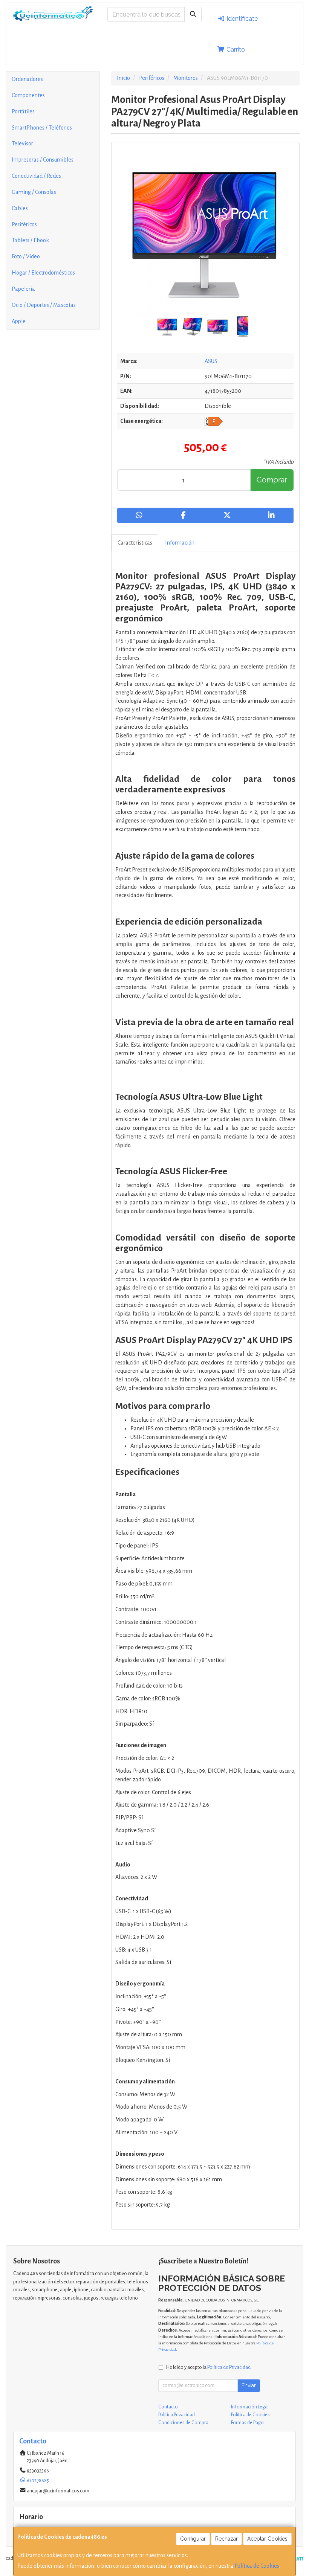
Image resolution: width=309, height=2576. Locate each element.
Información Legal (250, 2407)
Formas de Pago (247, 2423)
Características (135, 543)
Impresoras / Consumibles (43, 160)
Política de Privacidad (229, 2367)
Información (180, 543)
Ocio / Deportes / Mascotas (44, 305)
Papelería (23, 289)
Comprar (272, 480)
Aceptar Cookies (267, 2539)
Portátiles (23, 111)
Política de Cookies (257, 2566)
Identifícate (241, 19)
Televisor (22, 143)
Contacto (168, 2407)
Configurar (193, 2539)
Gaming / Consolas (34, 192)
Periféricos (24, 224)
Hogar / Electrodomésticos (43, 273)
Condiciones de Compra (183, 2423)
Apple (19, 321)
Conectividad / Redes (36, 176)
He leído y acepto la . (209, 2367)
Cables (20, 208)
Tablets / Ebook (30, 240)
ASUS (211, 361)
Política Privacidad (177, 2415)
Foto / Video (26, 256)
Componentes (28, 95)
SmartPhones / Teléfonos (42, 128)
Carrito (235, 50)
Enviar (249, 2385)
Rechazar (226, 2539)
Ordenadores (27, 79)
